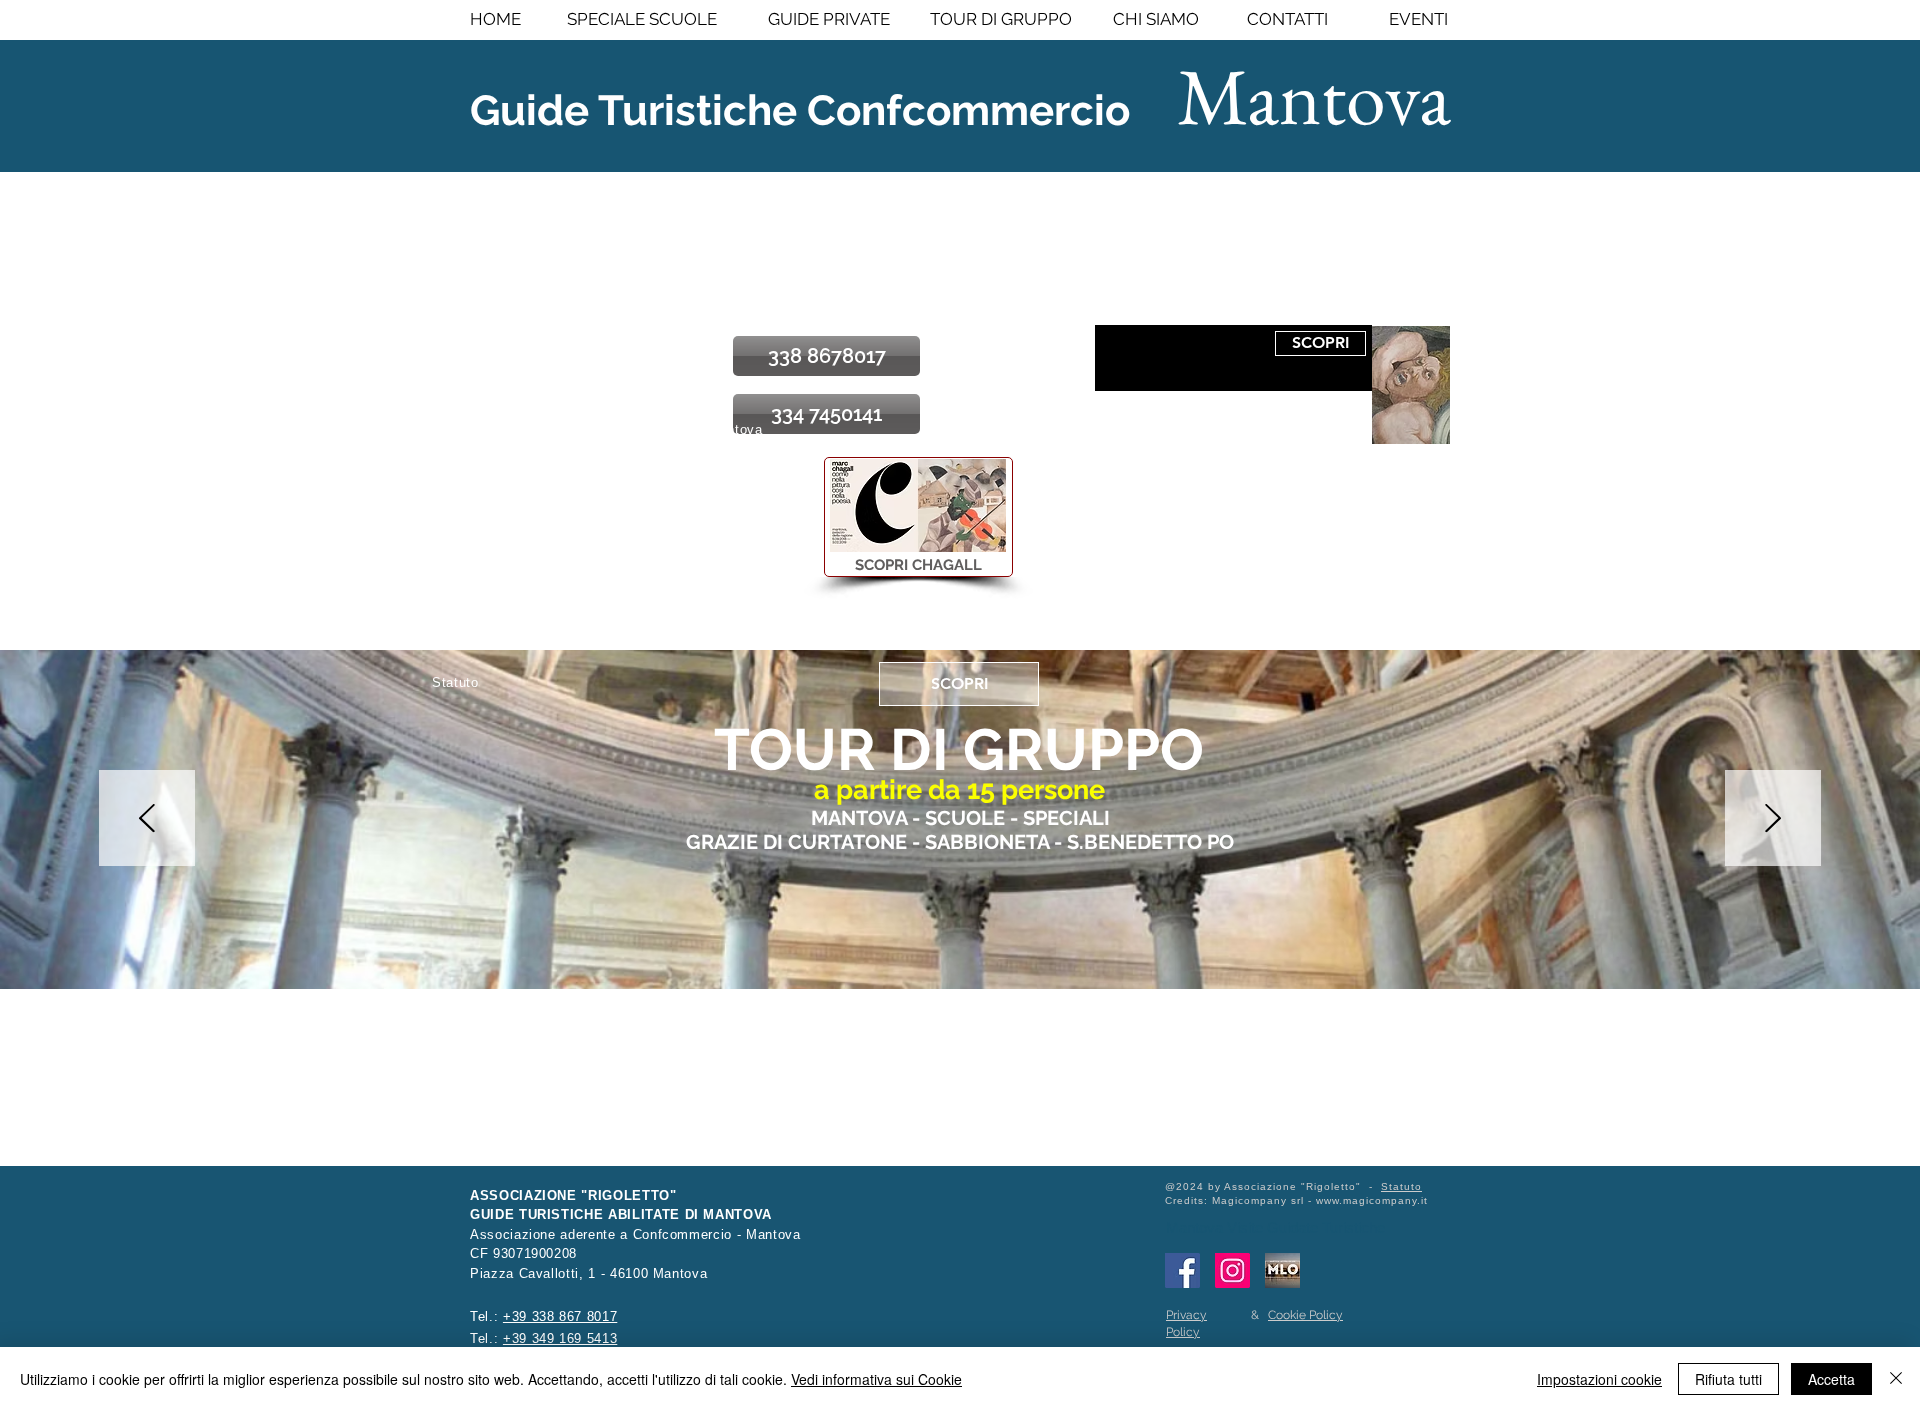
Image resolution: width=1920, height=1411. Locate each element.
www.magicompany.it (1372, 1200)
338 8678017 (513, 510)
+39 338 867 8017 (560, 1316)
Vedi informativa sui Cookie (876, 1379)
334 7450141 (513, 561)
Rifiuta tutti (1728, 1379)
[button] (918, 505)
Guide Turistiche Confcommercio (800, 110)
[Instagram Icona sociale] (1232, 1270)
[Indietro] (147, 819)
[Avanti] (1773, 819)
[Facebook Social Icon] (1182, 1270)
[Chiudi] (1896, 1379)
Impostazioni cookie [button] (1599, 1379)
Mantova (1314, 95)
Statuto (1401, 1186)
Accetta (1831, 1379)
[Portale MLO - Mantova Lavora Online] (1282, 1270)
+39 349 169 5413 (560, 1338)
